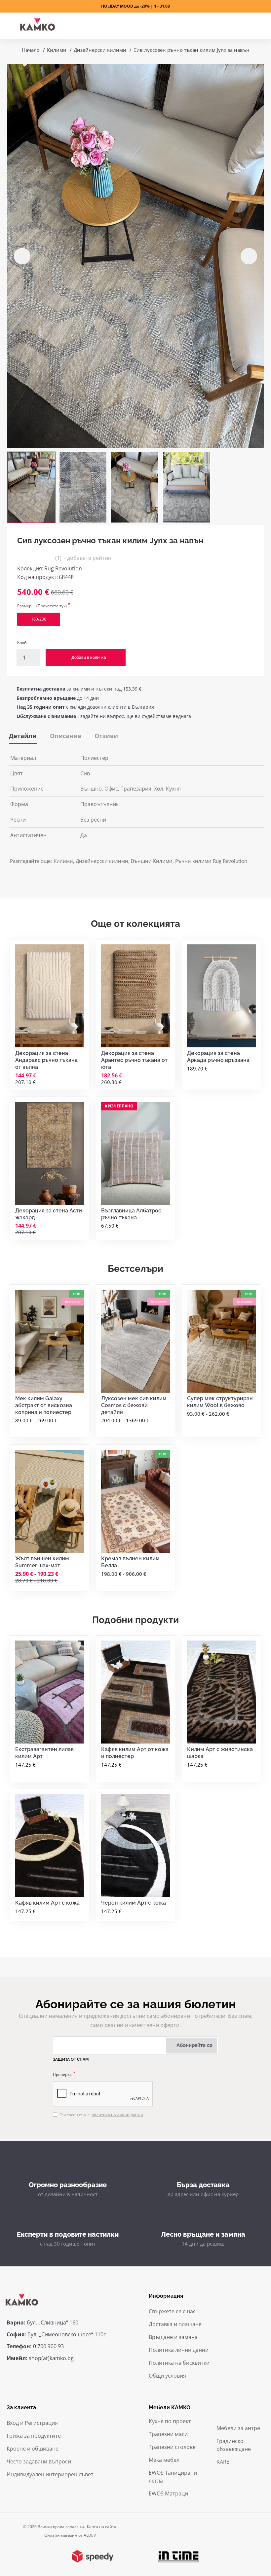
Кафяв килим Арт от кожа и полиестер (135, 1753)
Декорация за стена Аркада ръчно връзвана (218, 1057)
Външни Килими (152, 861)
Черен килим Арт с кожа (134, 1903)
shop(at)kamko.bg (51, 2358)
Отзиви (106, 736)
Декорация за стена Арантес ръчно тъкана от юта (134, 1060)
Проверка (62, 2074)
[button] (22, 256)
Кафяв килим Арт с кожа (47, 1903)
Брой (22, 643)
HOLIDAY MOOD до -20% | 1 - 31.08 (135, 6)
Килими (57, 50)
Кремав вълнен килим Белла (130, 1562)
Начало (31, 50)
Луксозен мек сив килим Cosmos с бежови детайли (134, 1405)
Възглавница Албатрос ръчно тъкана (131, 1214)
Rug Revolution (63, 568)
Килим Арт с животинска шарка (220, 1753)
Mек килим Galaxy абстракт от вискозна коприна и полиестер (44, 1405)
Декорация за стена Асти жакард (49, 1214)
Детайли (23, 736)
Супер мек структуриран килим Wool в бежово (220, 1402)
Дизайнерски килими (100, 50)
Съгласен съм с (101, 2115)
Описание (66, 736)
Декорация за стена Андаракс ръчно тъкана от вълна (46, 1060)
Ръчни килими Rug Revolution (211, 861)
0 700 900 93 (48, 2346)
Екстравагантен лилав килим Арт (44, 1753)
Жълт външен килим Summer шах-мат (42, 1562)
